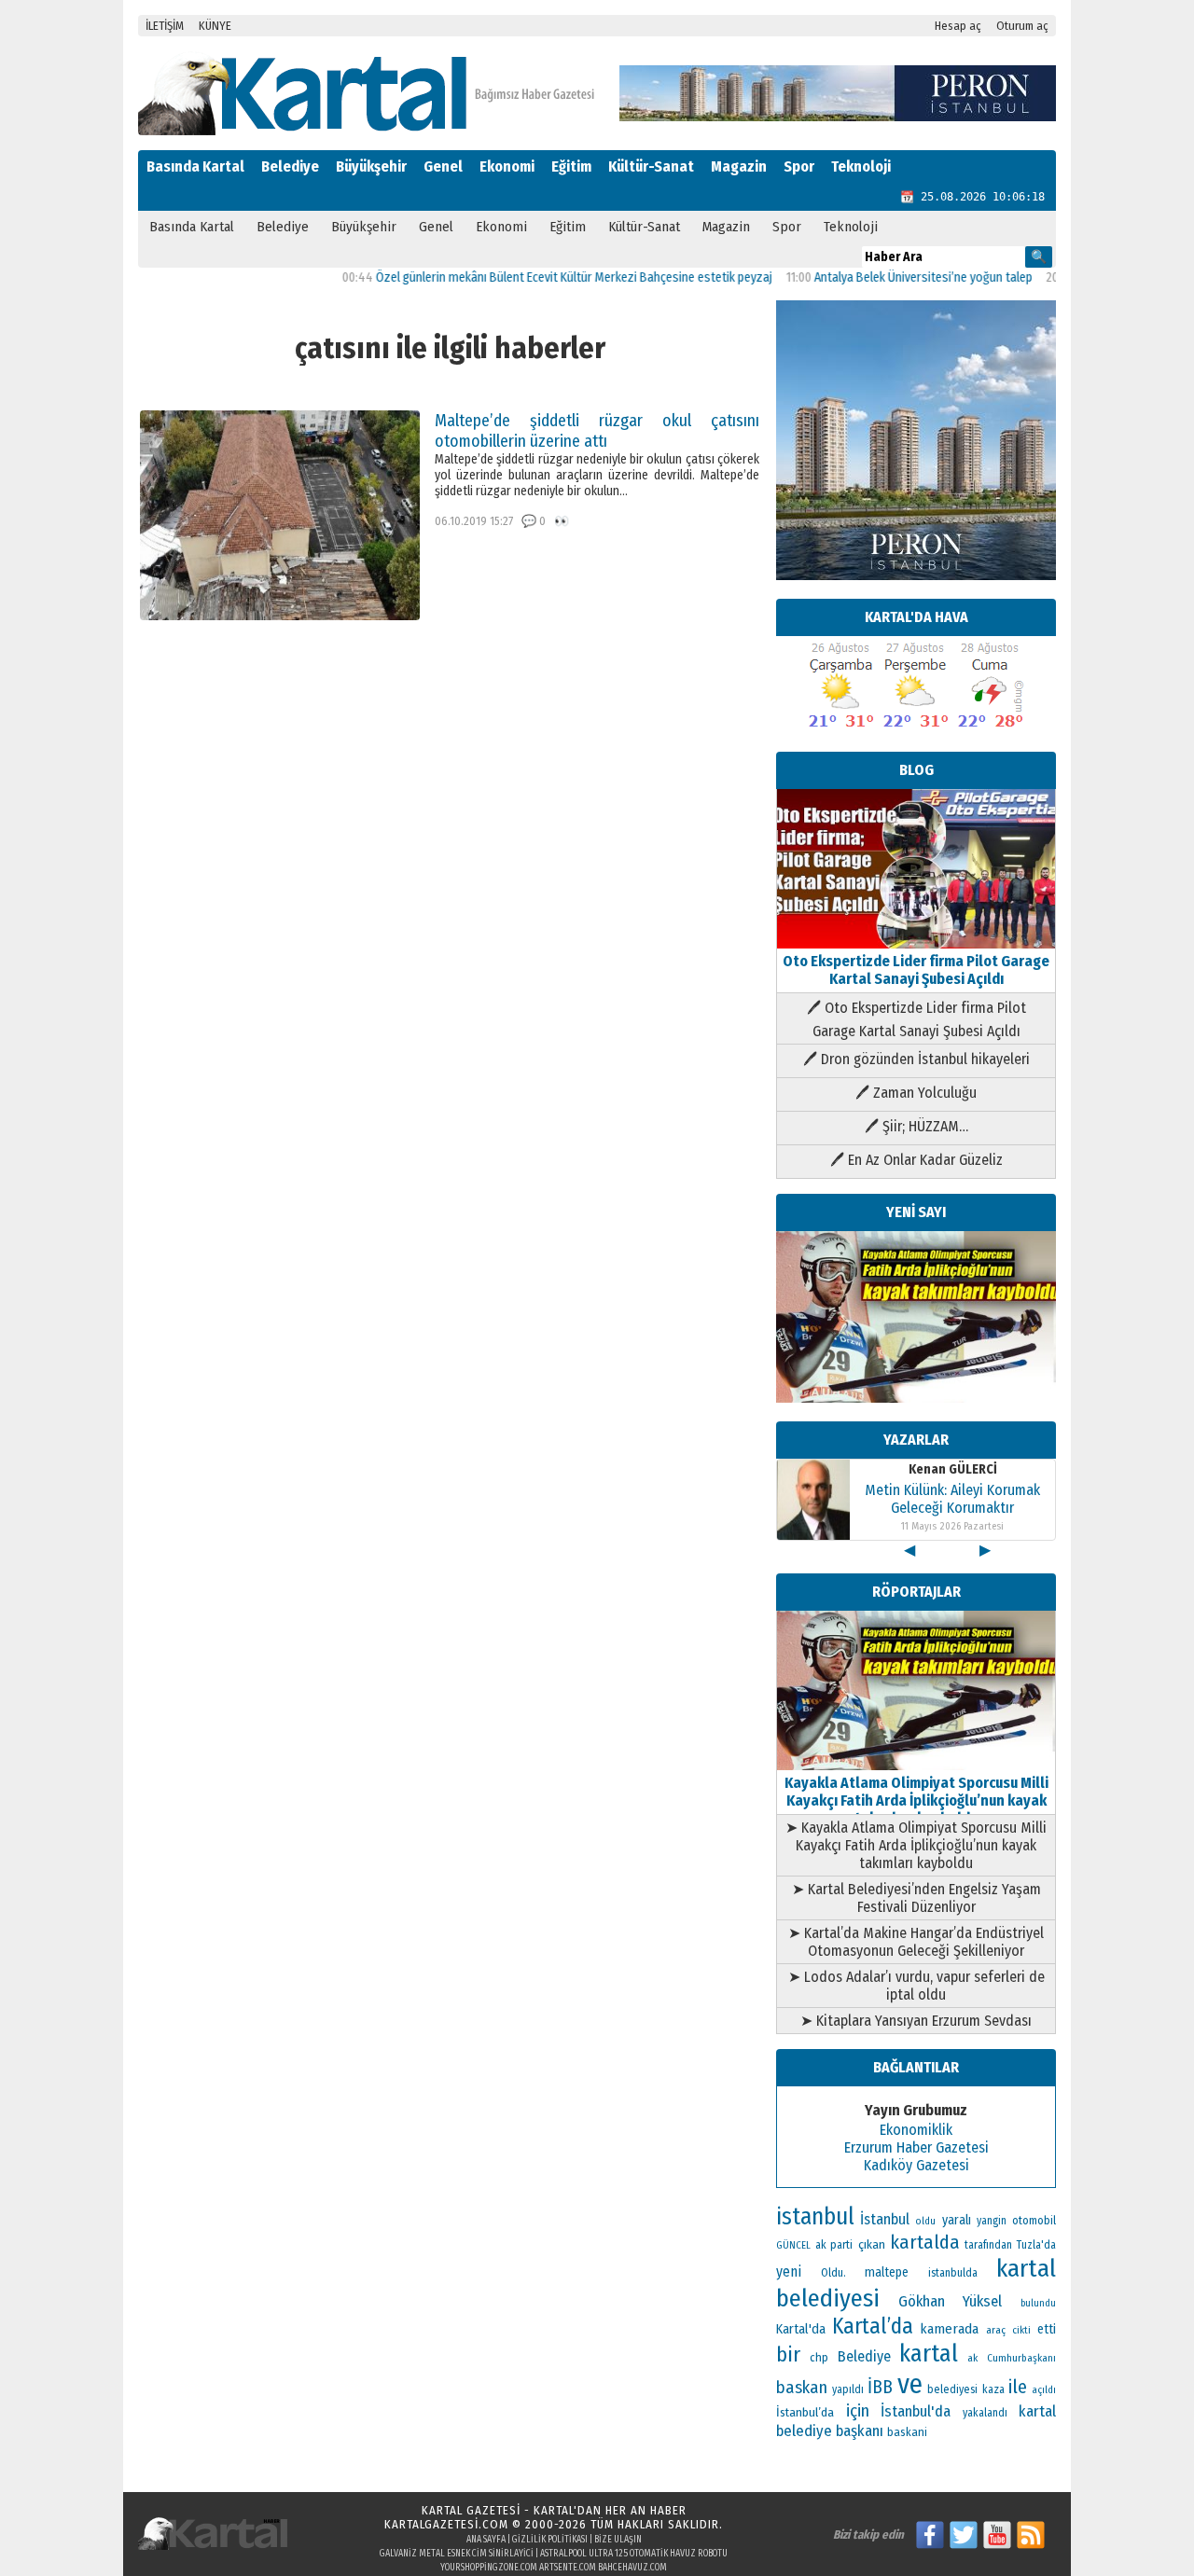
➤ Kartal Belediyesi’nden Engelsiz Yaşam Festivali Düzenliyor (916, 1898)
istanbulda (953, 2273)
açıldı (1044, 2390)
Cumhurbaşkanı (1021, 2358)
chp (819, 2357)
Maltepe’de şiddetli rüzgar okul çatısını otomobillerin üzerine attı (597, 431)
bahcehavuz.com (632, 2568)
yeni (789, 2271)
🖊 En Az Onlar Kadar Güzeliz (916, 1160)
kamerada (949, 2329)
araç (996, 2330)
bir (788, 2354)
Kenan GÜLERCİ (953, 1469)
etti (1047, 2329)
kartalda (925, 2242)
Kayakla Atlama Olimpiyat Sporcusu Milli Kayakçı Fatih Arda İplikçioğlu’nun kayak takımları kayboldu (916, 1800)
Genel (443, 166)
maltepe (887, 2272)
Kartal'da (801, 2329)
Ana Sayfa (486, 2540)
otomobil (1034, 2220)
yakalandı (985, 2413)
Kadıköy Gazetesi (916, 2165)
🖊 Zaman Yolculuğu (916, 1093)
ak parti (834, 2244)
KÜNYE (215, 26)
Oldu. (833, 2272)
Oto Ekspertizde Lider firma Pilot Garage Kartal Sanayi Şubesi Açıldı (916, 970)
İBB (880, 2387)
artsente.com (568, 2568)
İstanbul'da (916, 2411)
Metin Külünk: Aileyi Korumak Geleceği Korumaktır (952, 1499)
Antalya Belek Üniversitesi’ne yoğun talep (881, 277)
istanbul (815, 2217)
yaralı (957, 2220)
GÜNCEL (793, 2245)
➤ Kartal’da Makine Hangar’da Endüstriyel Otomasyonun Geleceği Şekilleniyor (916, 1942)
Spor (799, 166)
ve (910, 2384)
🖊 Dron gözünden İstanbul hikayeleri (916, 1059)
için (858, 2411)
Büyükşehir (371, 166)
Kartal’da (873, 2326)
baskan (802, 2388)
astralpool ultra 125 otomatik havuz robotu (634, 2554)
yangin (992, 2221)
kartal (929, 2354)
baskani (907, 2432)
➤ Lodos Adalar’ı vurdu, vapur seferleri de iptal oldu (916, 1986)
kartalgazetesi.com (446, 2524)
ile (1018, 2387)
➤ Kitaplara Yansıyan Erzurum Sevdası (916, 2021)
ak (972, 2358)
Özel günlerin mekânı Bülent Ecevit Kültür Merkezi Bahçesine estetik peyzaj (531, 277)
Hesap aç (958, 26)
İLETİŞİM (165, 26)
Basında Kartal (195, 166)
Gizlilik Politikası (550, 2540)
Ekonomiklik (916, 2130)
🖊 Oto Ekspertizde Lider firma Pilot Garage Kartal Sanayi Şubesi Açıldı (916, 1019)
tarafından (988, 2245)
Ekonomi (507, 166)
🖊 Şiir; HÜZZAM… (916, 1126)
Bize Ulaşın (618, 2540)
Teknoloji (861, 166)
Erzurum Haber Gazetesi (916, 2147)
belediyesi (952, 2389)
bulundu (1038, 2303)
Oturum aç (1022, 26)
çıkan (872, 2244)
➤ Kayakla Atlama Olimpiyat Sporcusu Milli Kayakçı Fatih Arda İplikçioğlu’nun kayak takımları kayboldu (916, 1845)
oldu (925, 2221)
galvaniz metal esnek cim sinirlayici (457, 2554)
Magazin (739, 166)
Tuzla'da (1036, 2245)
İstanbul (885, 2219)
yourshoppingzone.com (489, 2568)
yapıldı (848, 2389)
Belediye (290, 166)
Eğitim (571, 166)
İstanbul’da (805, 2412)
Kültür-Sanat (651, 166)
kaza (993, 2389)
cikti (1021, 2330)
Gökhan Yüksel (951, 2301)
